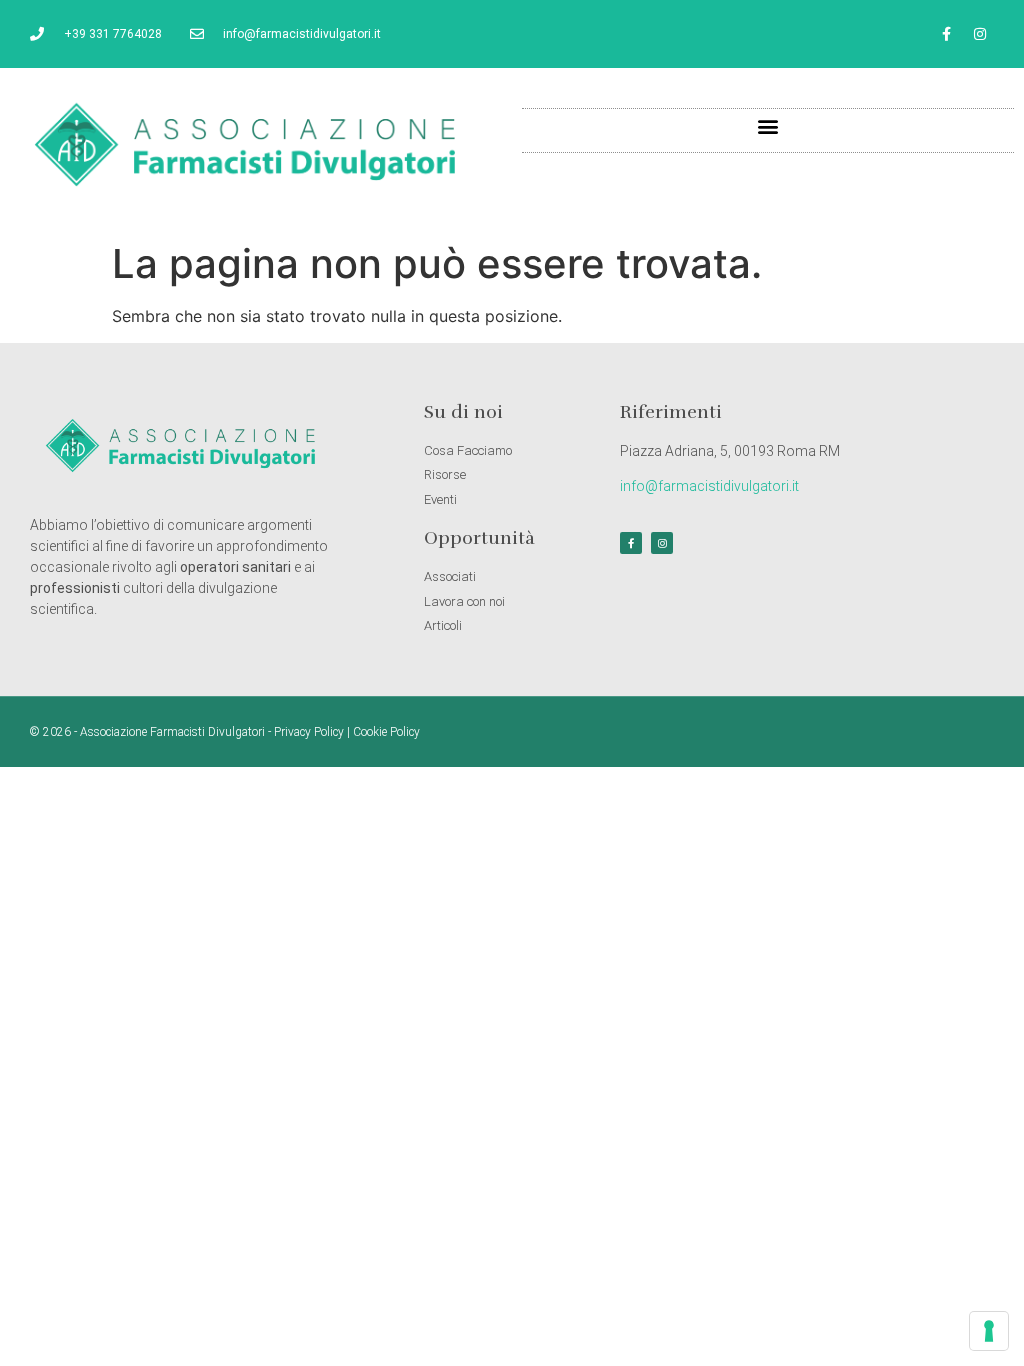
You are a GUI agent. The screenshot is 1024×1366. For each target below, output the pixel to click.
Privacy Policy (309, 732)
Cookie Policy (386, 732)
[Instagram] (980, 34)
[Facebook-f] (947, 34)
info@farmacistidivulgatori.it (709, 486)
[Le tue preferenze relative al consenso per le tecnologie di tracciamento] (989, 1331)
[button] (768, 125)
